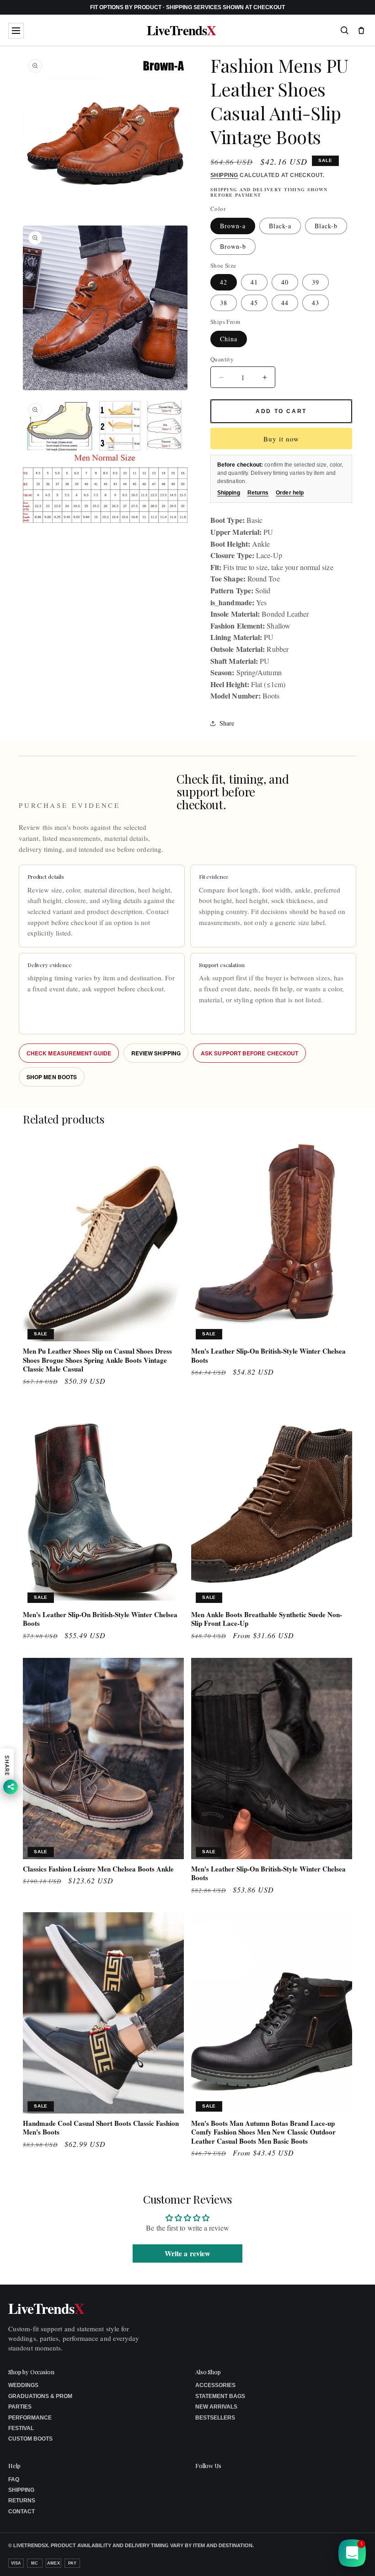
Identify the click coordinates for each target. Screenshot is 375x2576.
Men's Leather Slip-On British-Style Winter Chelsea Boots (268, 1356)
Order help (290, 493)
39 (316, 282)
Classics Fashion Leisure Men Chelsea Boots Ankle (98, 1869)
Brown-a (233, 226)
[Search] (344, 30)
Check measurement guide (69, 1053)
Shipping (224, 175)
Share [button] (227, 723)
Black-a (280, 226)
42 (224, 282)
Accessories (215, 2385)
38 (224, 303)
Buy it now (281, 439)
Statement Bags (220, 2396)
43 (316, 303)
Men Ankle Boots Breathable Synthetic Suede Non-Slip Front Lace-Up (267, 1619)
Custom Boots (30, 2439)
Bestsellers (215, 2418)
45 (254, 303)
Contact (21, 2511)
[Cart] (361, 30)
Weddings (23, 2385)
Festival (21, 2428)
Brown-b (233, 246)
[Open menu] (16, 31)
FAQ (14, 2479)
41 (254, 282)
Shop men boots (52, 1077)
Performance (30, 2418)
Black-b (326, 226)
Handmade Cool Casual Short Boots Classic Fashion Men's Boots (101, 2128)
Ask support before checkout (249, 1053)
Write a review (187, 2253)
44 (285, 303)
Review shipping (156, 1053)
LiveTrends (181, 30)
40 (285, 282)
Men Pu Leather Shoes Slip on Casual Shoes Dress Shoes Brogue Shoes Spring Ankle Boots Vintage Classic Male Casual (97, 1360)
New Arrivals (216, 2407)
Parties (20, 2407)
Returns (258, 493)
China (229, 339)
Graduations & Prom (40, 2396)
